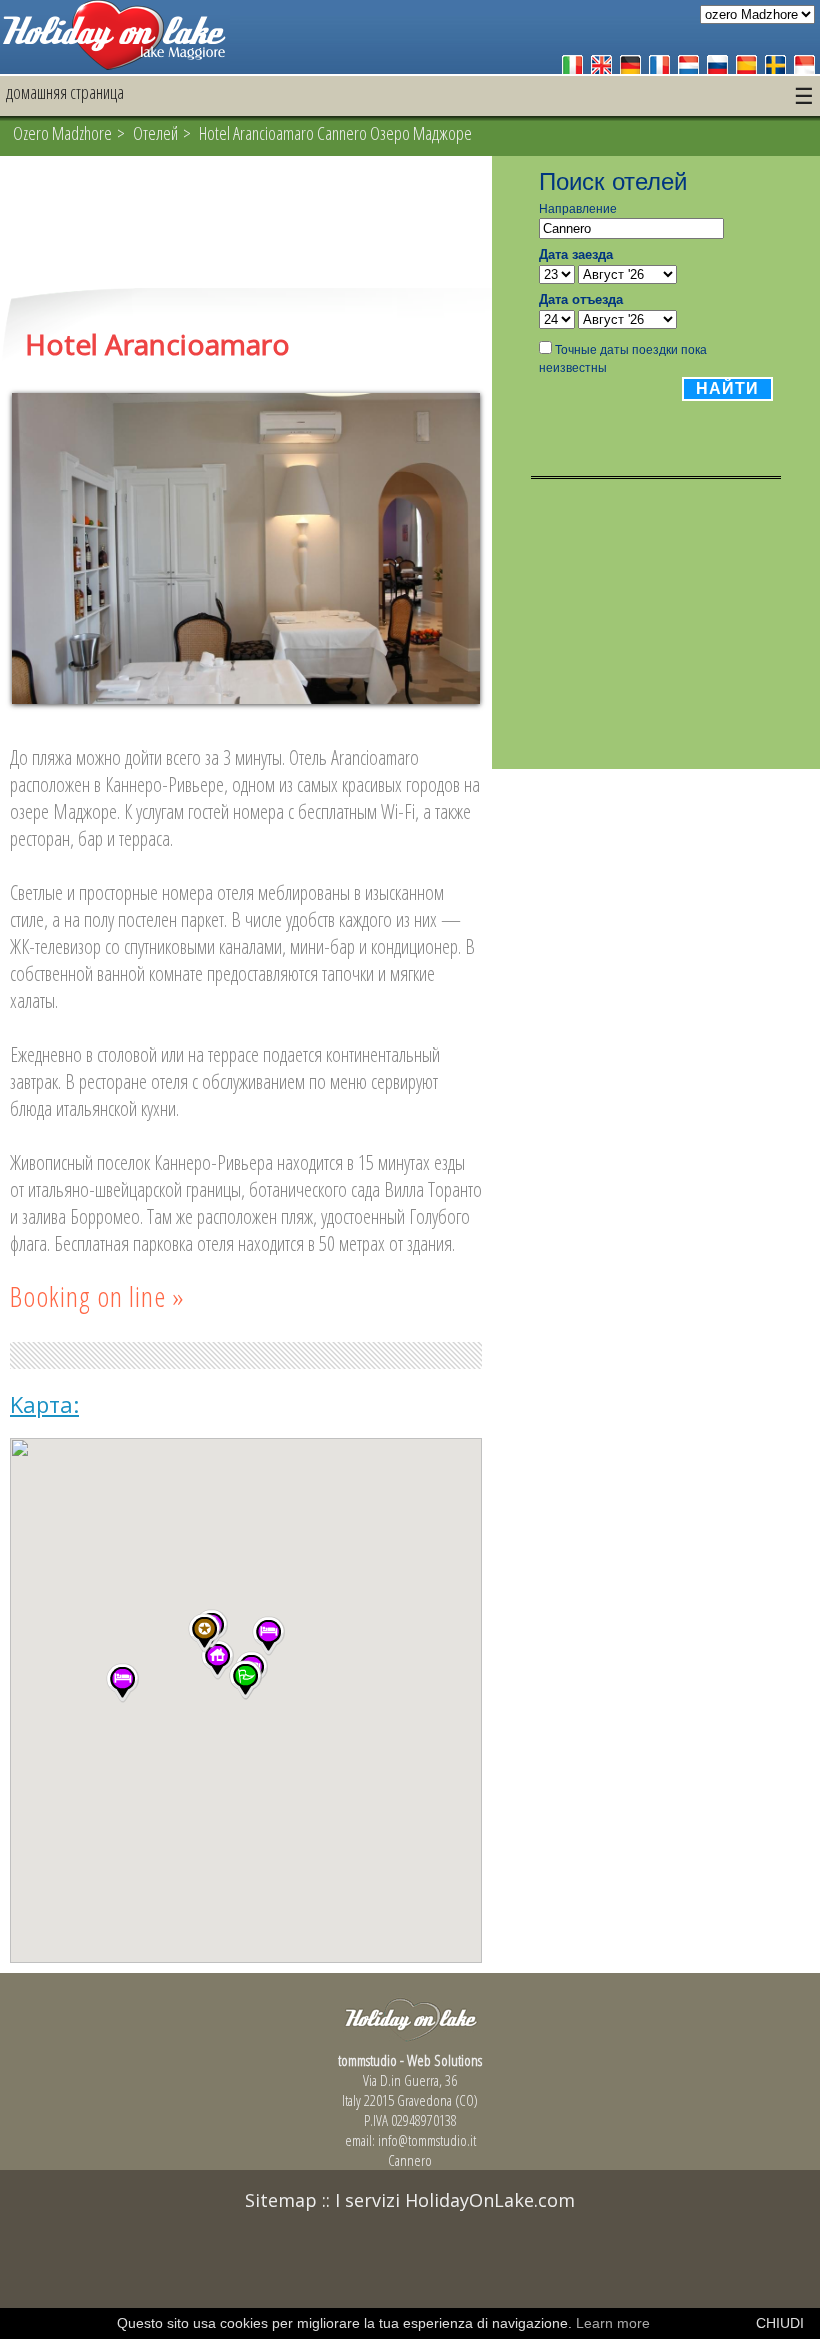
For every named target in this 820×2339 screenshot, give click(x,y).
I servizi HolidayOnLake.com (455, 2200)
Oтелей (155, 133)
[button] (268, 1636)
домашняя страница (65, 92)
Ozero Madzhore (62, 133)
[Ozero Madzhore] (115, 64)
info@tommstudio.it (427, 2140)
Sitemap (281, 2200)
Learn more (613, 2323)
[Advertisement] (246, 224)
